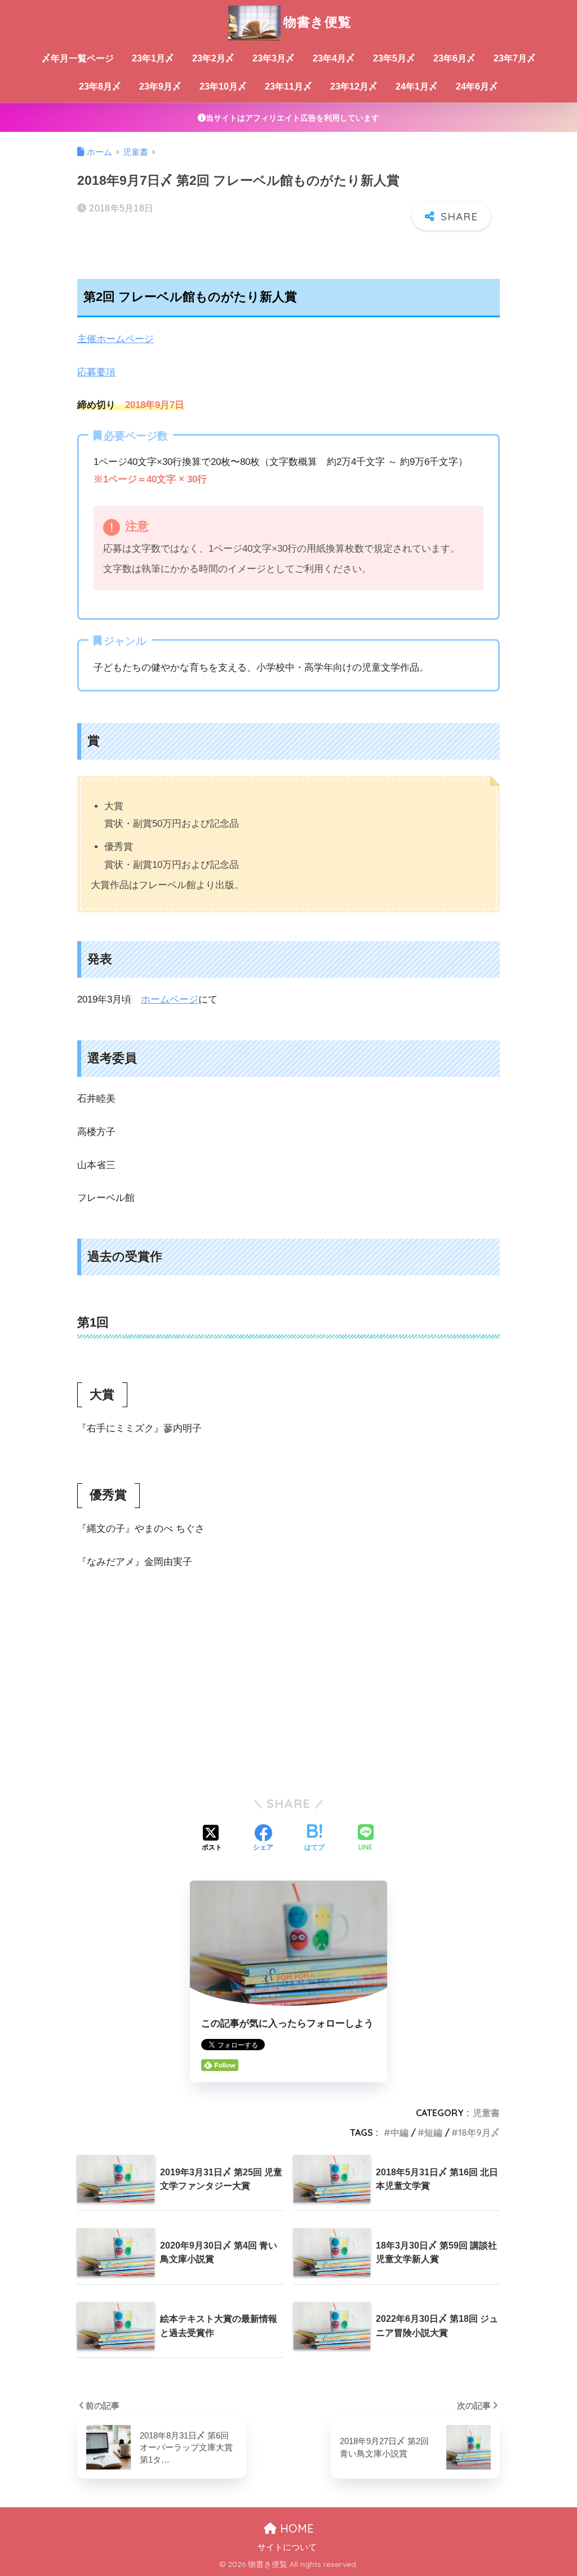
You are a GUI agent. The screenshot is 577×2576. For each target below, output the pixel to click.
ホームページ (170, 999)
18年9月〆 (479, 2132)
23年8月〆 (100, 87)
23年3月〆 (274, 58)
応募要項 (96, 372)
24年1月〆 (417, 87)
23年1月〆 (153, 58)
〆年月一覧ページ (78, 58)
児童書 (486, 2113)
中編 (400, 2132)
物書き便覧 (318, 22)
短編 (433, 2132)
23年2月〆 (213, 58)
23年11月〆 (288, 87)
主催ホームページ (116, 339)
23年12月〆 (354, 87)
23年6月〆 (454, 58)
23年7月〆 (515, 58)
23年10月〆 (223, 87)
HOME (295, 2528)
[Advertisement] (288, 1698)
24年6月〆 (477, 87)
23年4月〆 (334, 58)
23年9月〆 (160, 87)
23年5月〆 (394, 58)
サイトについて (287, 2547)
